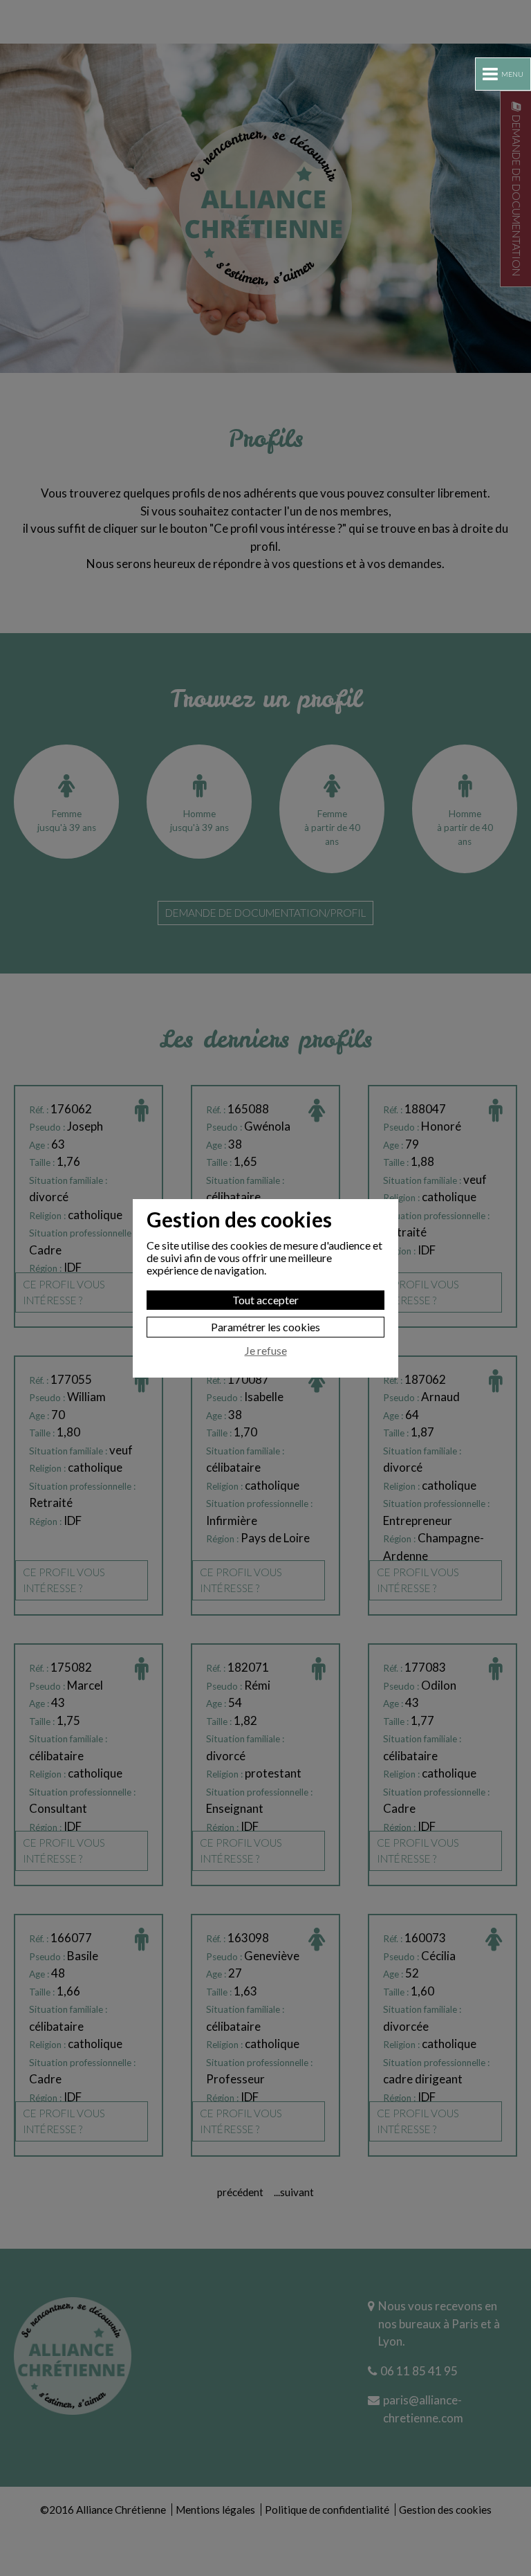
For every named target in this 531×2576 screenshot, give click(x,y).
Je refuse (266, 1351)
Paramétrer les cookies (265, 1327)
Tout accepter (265, 1300)
